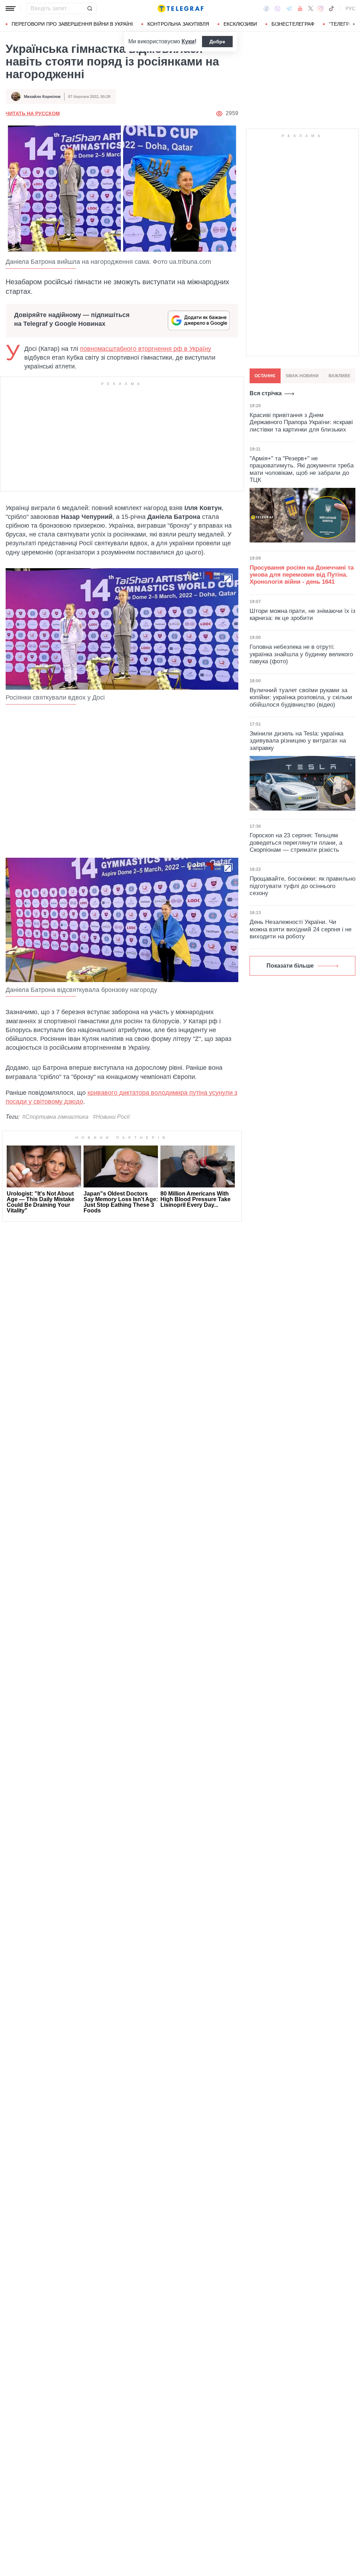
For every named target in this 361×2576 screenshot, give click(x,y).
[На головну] (180, 8)
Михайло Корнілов (42, 97)
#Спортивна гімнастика (55, 1117)
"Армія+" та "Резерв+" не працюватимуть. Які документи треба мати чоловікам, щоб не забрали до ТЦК (302, 469)
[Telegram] (289, 8)
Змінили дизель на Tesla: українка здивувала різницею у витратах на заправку (298, 741)
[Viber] (277, 9)
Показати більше (290, 966)
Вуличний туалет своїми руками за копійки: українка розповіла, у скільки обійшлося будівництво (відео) (301, 697)
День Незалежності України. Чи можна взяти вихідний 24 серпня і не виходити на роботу (301, 929)
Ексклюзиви (240, 24)
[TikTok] (331, 8)
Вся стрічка (266, 393)
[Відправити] (90, 8)
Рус (350, 8)
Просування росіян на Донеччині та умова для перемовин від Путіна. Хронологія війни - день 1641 (302, 575)
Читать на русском (33, 113)
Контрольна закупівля (178, 24)
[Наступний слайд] (354, 24)
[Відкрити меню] (11, 8)
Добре (217, 42)
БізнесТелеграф (293, 24)
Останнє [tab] (265, 376)
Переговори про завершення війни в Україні (72, 24)
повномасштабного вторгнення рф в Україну (146, 349)
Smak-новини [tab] (302, 376)
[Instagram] (321, 8)
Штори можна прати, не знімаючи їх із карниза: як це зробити (302, 614)
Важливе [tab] (339, 376)
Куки (188, 41)
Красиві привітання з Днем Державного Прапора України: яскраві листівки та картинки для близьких (301, 422)
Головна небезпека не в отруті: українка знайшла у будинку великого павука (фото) (301, 654)
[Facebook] (266, 8)
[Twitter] (311, 8)
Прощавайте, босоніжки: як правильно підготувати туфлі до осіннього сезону (302, 886)
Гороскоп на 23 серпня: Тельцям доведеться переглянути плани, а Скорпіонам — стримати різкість (296, 843)
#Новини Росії (111, 1117)
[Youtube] (300, 8)
